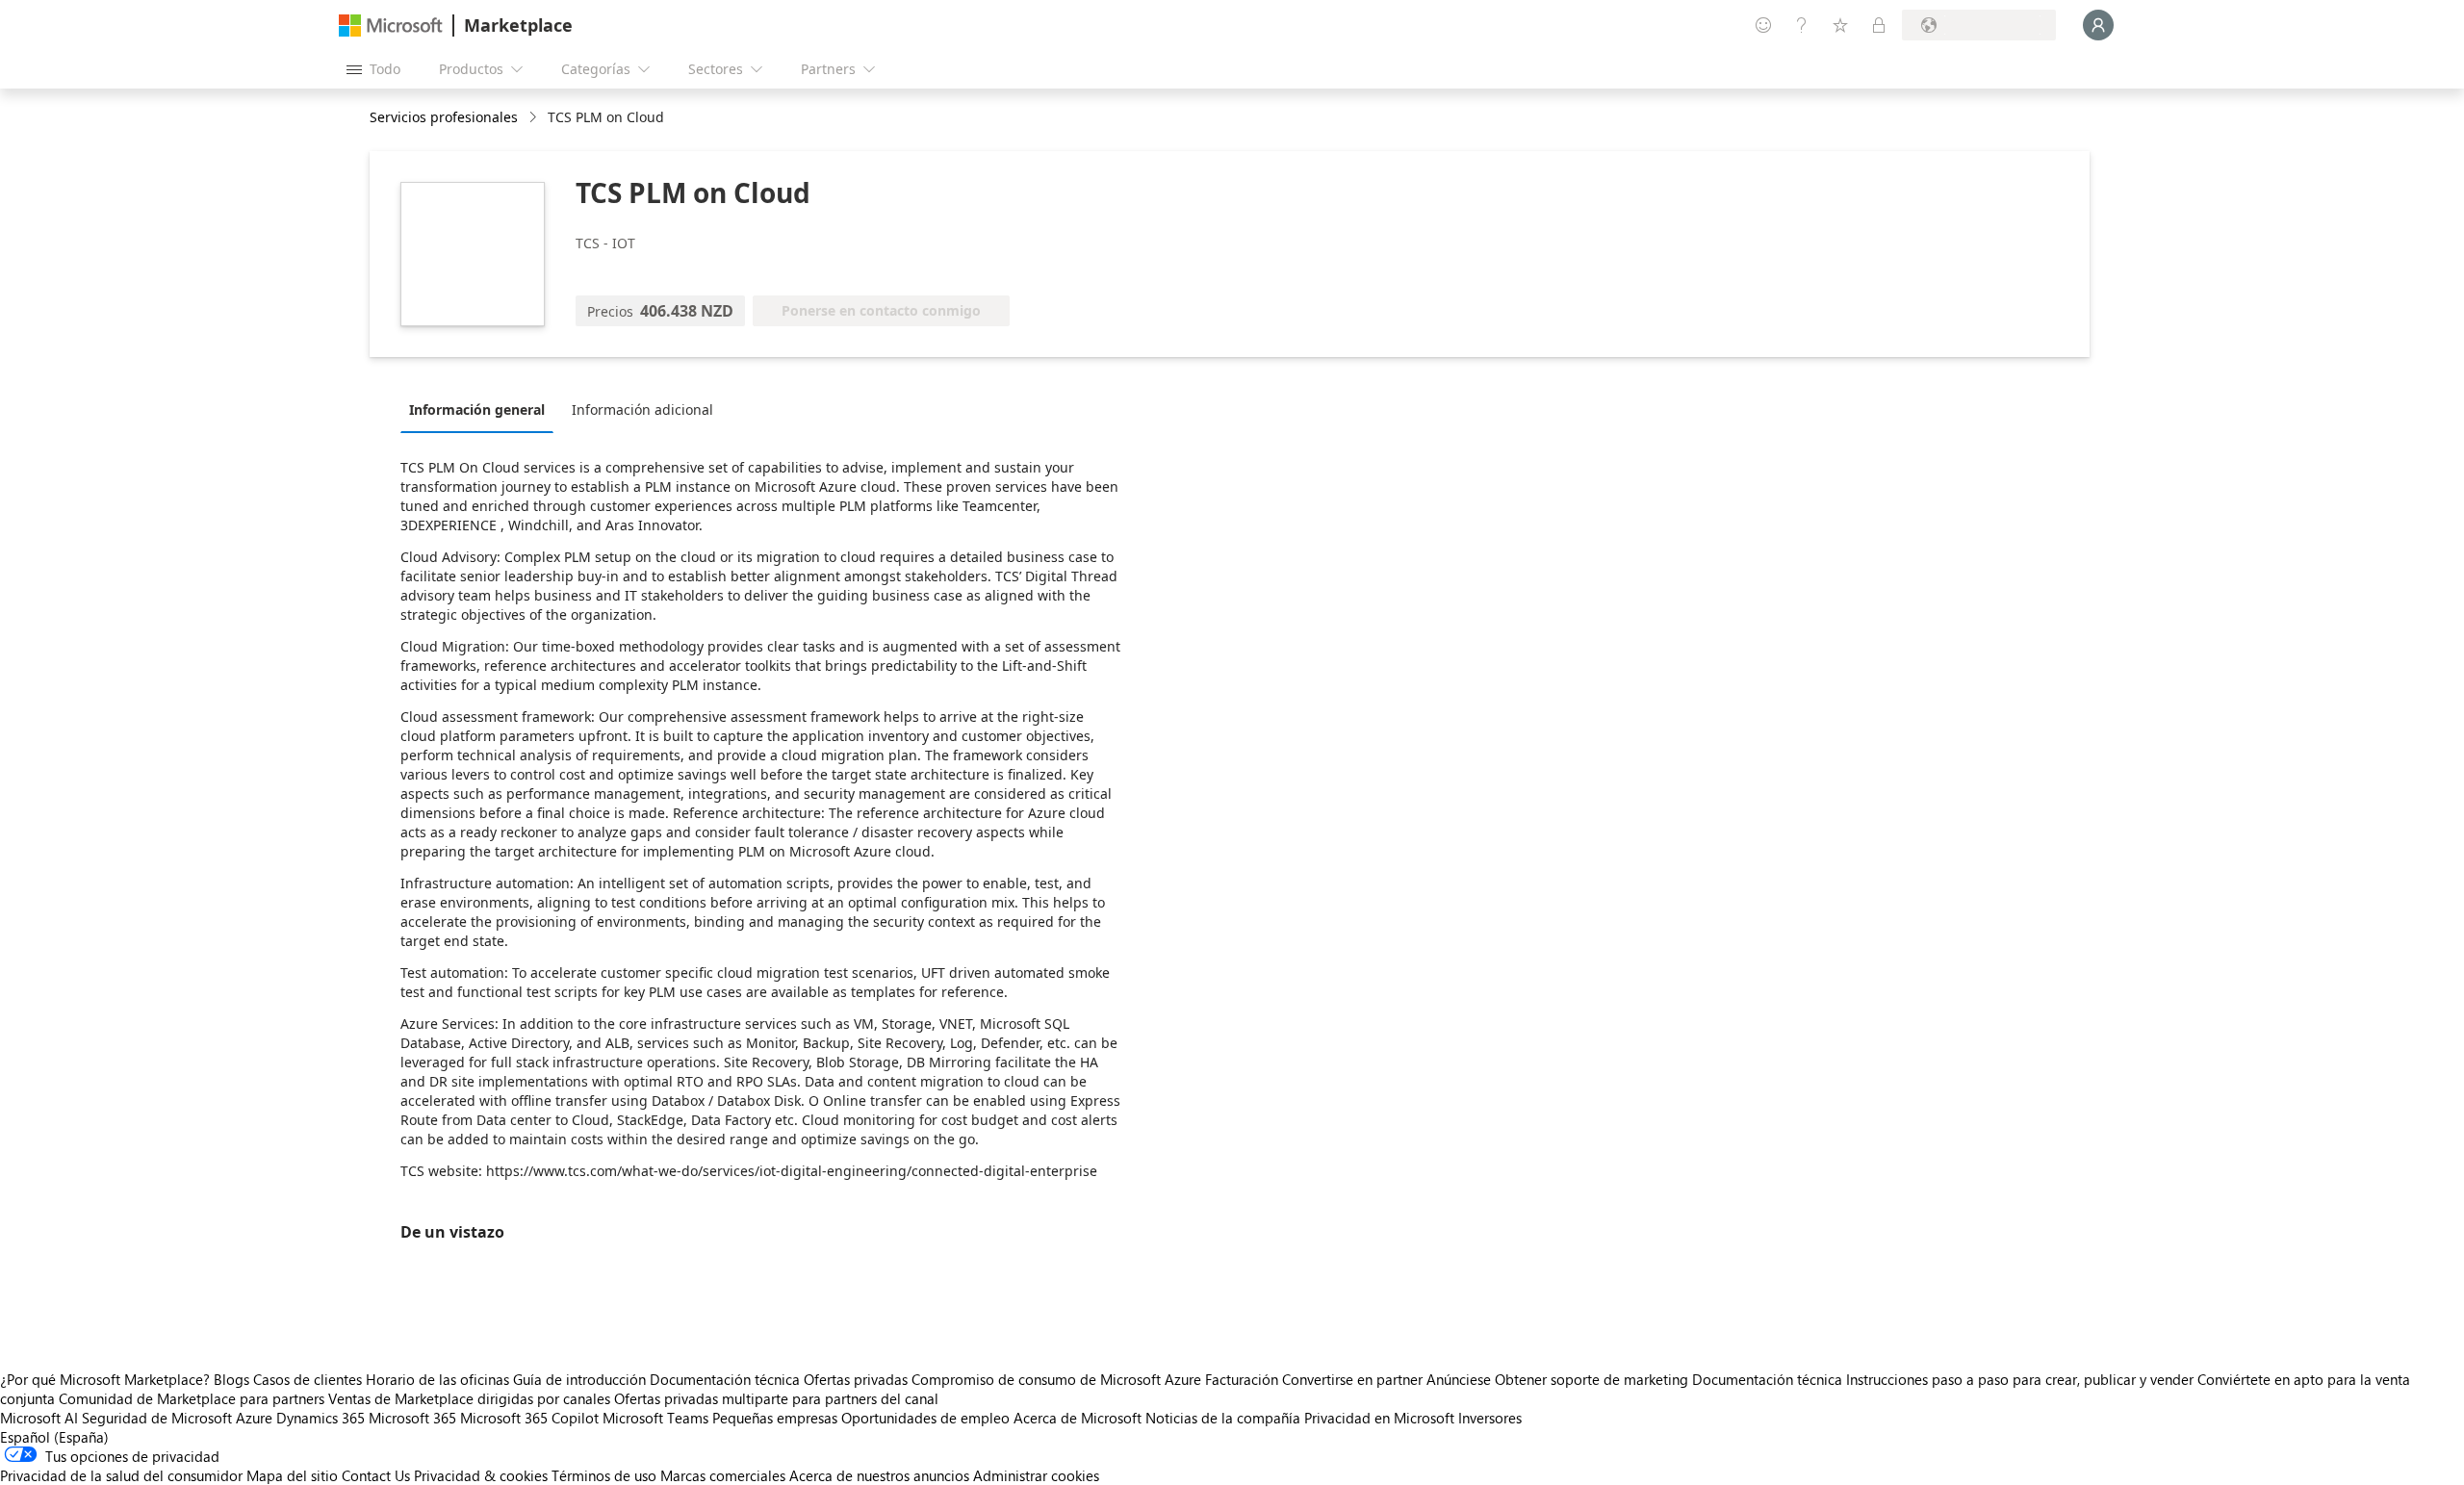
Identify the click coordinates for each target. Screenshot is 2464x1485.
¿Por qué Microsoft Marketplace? (105, 1379)
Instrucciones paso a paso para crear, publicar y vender (2020, 1379)
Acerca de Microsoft (1078, 1418)
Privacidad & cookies (481, 1475)
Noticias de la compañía (1223, 1418)
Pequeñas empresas (775, 1418)
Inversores (1490, 1418)
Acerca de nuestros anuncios (879, 1475)
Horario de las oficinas (437, 1379)
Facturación (1242, 1379)
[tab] (482, 409)
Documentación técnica (725, 1379)
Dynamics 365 (321, 1418)
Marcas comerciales (723, 1475)
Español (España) (54, 1437)
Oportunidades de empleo (925, 1418)
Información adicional (642, 410)
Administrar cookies (1036, 1475)
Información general (477, 410)
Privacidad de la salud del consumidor (121, 1475)
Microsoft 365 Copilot (529, 1418)
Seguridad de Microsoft (157, 1418)
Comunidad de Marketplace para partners (192, 1398)
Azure (254, 1418)
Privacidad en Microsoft (1379, 1418)
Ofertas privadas (856, 1379)
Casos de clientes (308, 1379)
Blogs (231, 1379)
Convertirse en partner (1352, 1379)
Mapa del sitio (292, 1475)
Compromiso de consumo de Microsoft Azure (1058, 1379)
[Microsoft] (391, 26)
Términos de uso (604, 1475)
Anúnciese (1459, 1379)
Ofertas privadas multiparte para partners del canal (776, 1398)
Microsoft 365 (412, 1418)
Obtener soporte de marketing (1591, 1379)
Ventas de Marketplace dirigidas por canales (469, 1398)
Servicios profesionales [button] (444, 117)
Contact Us (376, 1475)
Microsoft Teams (655, 1418)
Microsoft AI (39, 1418)
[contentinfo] (535, 118)
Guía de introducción (579, 1379)
